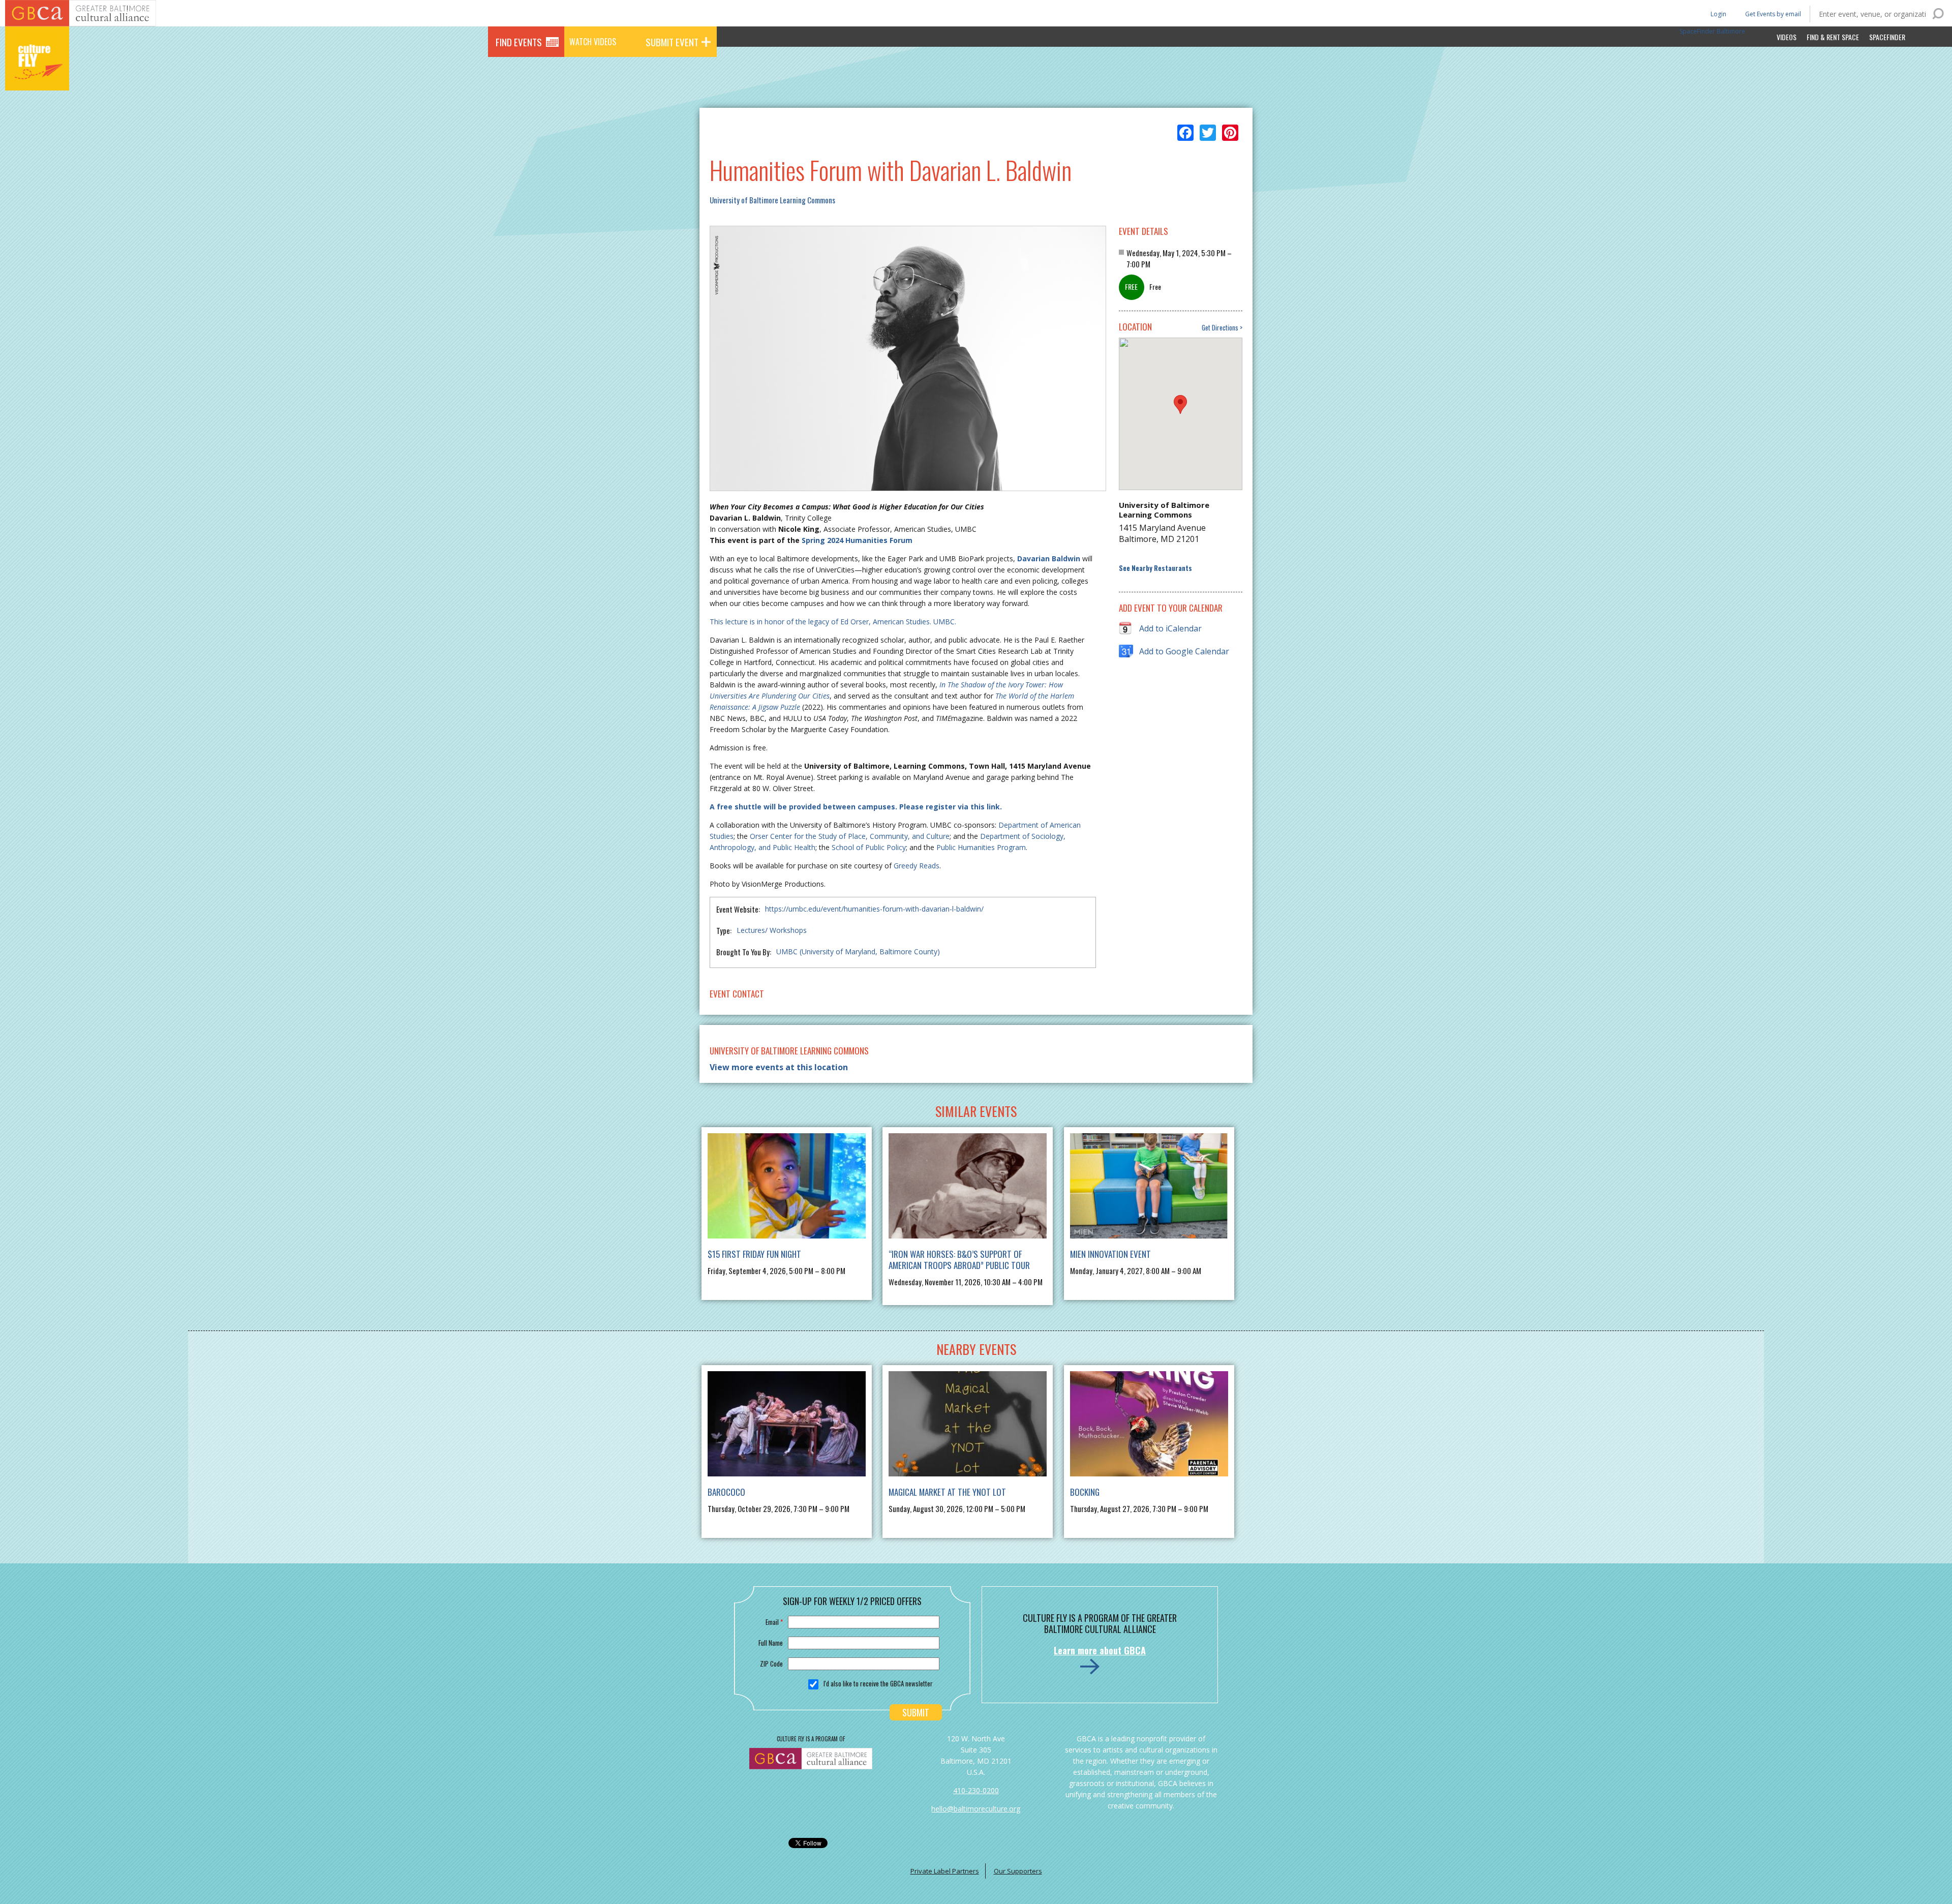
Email (774, 1622)
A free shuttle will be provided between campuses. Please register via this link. (856, 807)
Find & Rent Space (1833, 37)
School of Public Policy (869, 847)
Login (1718, 13)
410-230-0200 (976, 1790)
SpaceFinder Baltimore (1712, 31)
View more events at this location (779, 1067)
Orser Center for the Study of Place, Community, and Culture (850, 836)
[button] (1180, 404)
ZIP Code (771, 1664)
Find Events (519, 42)
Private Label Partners (945, 1871)
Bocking (1085, 1492)
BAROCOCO (726, 1492)
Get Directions (1220, 328)
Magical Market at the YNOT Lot (947, 1492)
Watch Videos (593, 42)
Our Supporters (1018, 1871)
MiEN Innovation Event (1110, 1254)
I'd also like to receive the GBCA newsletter (878, 1683)
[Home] (37, 76)
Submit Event (672, 42)
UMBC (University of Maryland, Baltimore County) (858, 951)
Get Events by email (1773, 14)
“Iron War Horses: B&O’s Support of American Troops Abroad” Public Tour (959, 1260)
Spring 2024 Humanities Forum (857, 540)
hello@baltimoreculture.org (976, 1809)
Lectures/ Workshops (772, 930)
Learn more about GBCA (1100, 1650)
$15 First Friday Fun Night (754, 1254)
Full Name (771, 1643)
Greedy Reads (917, 866)
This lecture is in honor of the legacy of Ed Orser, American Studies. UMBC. (833, 622)
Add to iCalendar (1170, 628)
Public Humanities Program (981, 847)
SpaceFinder (1887, 37)
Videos (1787, 37)
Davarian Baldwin (1049, 558)
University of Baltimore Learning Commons (772, 200)
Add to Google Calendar (1184, 651)
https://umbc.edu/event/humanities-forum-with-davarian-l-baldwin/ (874, 909)
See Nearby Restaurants (1155, 568)
